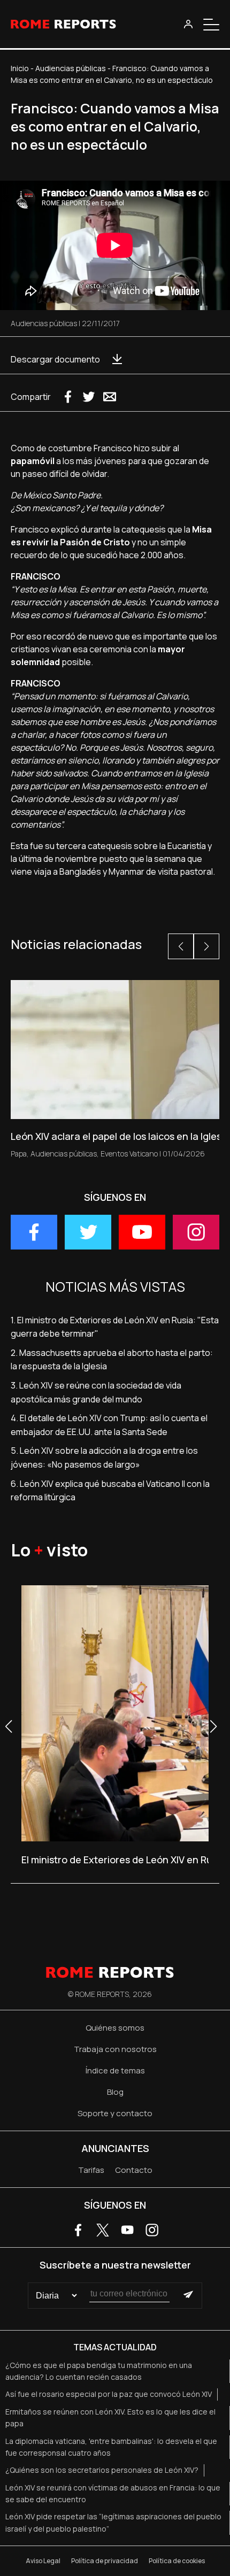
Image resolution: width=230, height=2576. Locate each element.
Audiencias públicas (71, 68)
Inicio (20, 68)
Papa (19, 1154)
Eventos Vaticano (129, 1154)
